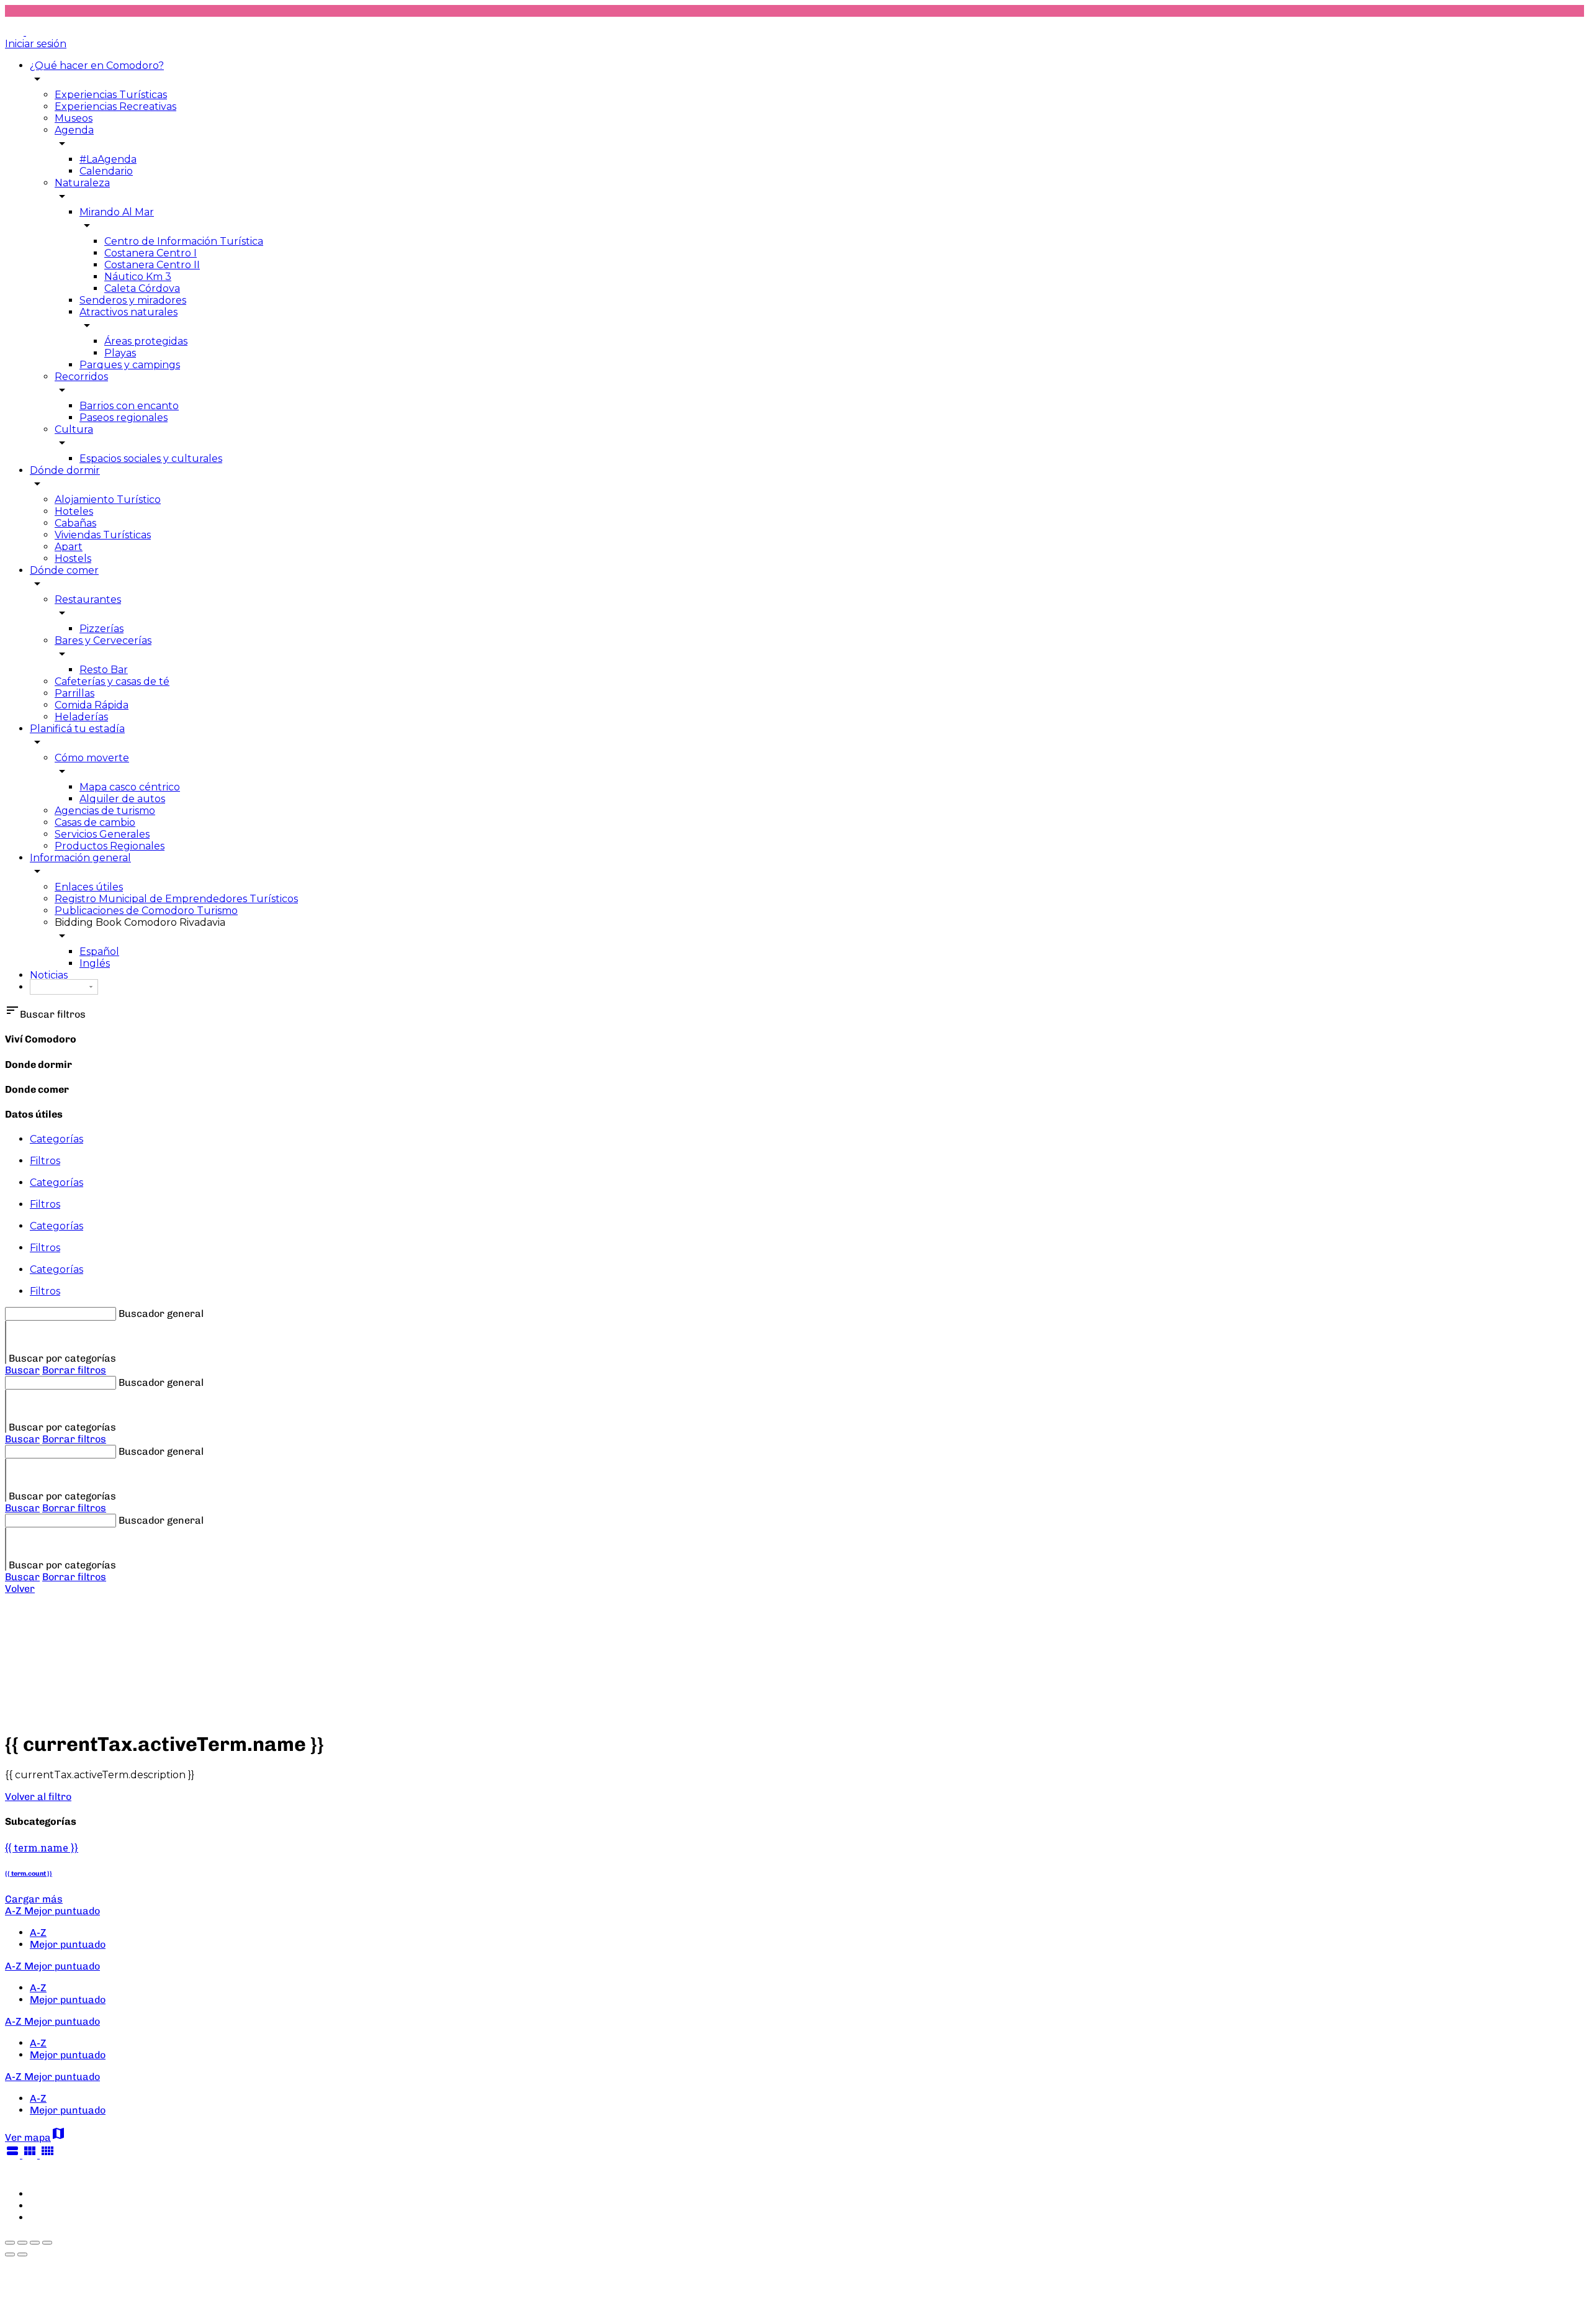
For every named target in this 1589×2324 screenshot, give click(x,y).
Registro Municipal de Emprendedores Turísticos (176, 899)
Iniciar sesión (36, 44)
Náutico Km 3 (138, 277)
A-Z (38, 1933)
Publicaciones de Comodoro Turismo (146, 911)
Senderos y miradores (133, 300)
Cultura (74, 429)
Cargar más (34, 1899)
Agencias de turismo (105, 811)
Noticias (49, 975)
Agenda (74, 130)
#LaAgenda (108, 159)
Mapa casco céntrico (130, 787)
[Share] (22, 2243)
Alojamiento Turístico (108, 500)
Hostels (73, 558)
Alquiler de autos (122, 799)
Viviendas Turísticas (103, 535)
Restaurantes (88, 599)
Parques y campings (130, 365)
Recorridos (81, 377)
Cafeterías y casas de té (112, 681)
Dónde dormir (65, 470)
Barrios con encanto (129, 406)
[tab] (807, 1139)
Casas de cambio (95, 822)
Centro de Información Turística (184, 241)
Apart (69, 547)
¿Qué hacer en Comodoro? (97, 66)
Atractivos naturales (128, 312)
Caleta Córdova (142, 288)
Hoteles (74, 511)
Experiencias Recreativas (115, 106)
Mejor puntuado (68, 1944)
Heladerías (81, 717)
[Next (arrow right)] (22, 2254)
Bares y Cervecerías (103, 640)
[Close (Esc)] (10, 2243)
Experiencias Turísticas (111, 95)
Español (99, 952)
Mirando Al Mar (117, 212)
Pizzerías (101, 629)
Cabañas (75, 523)
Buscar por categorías (62, 1358)
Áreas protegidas (146, 341)
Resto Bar (104, 670)
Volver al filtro (38, 1797)
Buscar (22, 1370)
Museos (74, 118)
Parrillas (74, 693)
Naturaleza (82, 183)
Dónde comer (64, 570)
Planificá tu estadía (77, 729)
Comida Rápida (92, 705)
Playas (120, 353)
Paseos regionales (124, 418)
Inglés (95, 963)
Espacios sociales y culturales (151, 459)
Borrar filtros (74, 1370)
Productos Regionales (110, 846)
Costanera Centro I (151, 253)
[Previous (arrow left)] (10, 2254)
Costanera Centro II (152, 265)
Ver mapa (35, 2137)
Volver (20, 1589)
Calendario (106, 171)
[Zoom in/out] (47, 2243)
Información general (80, 858)
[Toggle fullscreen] (35, 2243)
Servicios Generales (102, 834)
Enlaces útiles (89, 887)
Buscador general (161, 1313)
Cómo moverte (92, 758)
